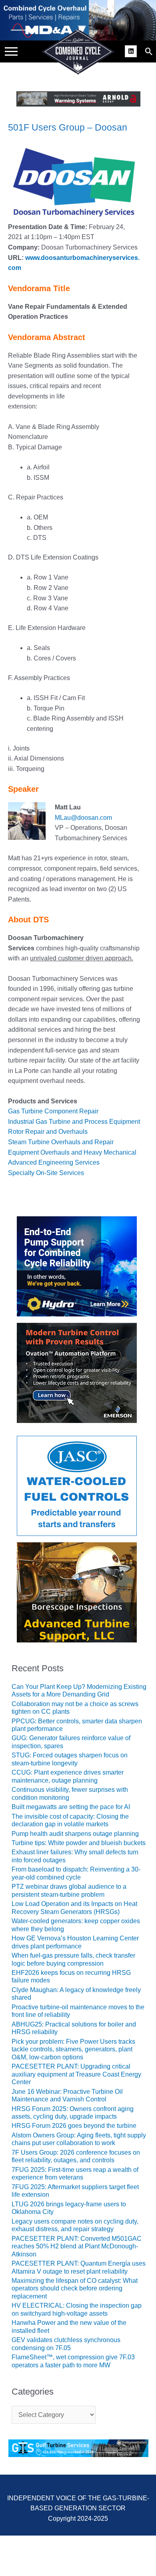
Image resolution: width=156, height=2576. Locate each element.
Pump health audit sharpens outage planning (75, 1834)
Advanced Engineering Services (54, 1162)
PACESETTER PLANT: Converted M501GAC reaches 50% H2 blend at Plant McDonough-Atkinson (77, 2246)
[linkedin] (132, 50)
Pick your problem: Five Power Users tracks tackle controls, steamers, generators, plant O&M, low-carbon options (73, 2049)
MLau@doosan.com (83, 818)
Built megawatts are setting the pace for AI (71, 1807)
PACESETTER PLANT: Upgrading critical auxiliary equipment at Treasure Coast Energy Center (76, 2074)
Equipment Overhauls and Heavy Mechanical (72, 1152)
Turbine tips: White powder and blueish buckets (79, 1843)
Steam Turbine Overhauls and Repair (61, 1142)
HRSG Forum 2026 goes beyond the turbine (74, 2126)
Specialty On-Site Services (46, 1173)
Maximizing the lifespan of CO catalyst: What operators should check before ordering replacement (75, 2288)
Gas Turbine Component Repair (53, 1111)
